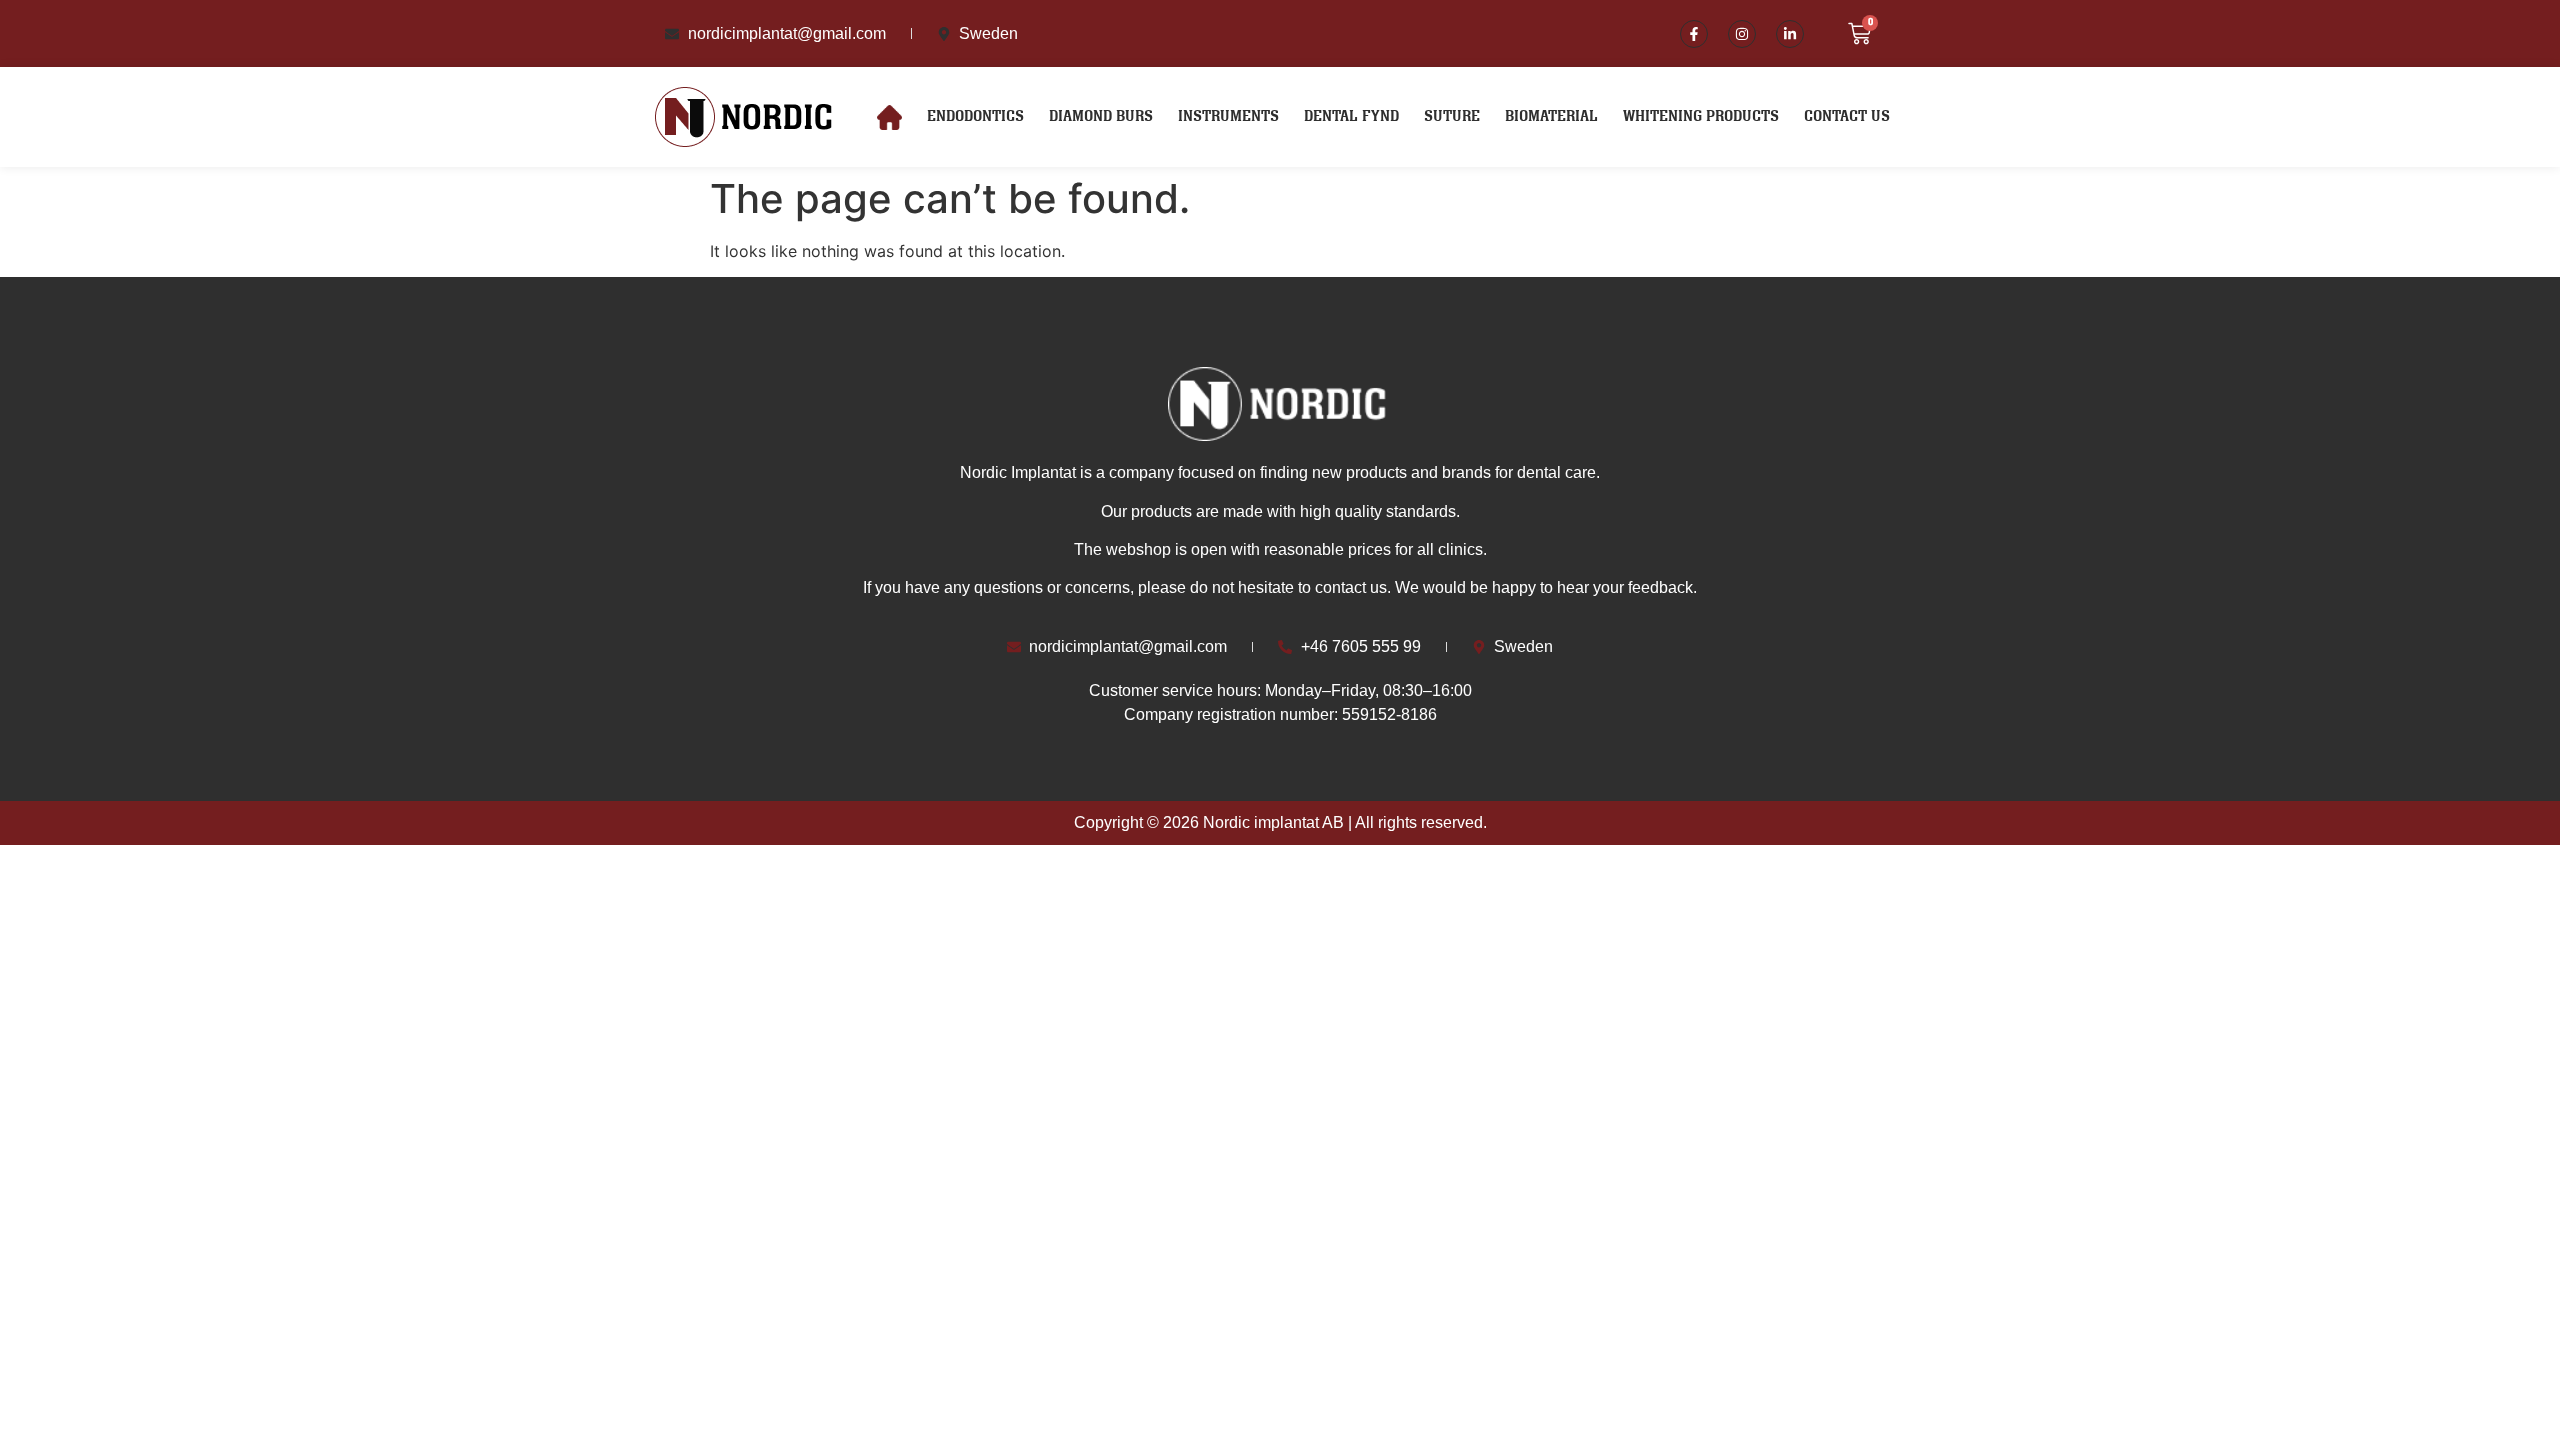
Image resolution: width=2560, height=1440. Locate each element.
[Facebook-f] (1694, 34)
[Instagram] (1742, 34)
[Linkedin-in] (1790, 34)
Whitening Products (1701, 116)
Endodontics (975, 116)
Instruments (1228, 116)
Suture (1452, 116)
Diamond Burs (1101, 116)
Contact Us (1847, 116)
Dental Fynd (1351, 116)
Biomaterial (1551, 116)
